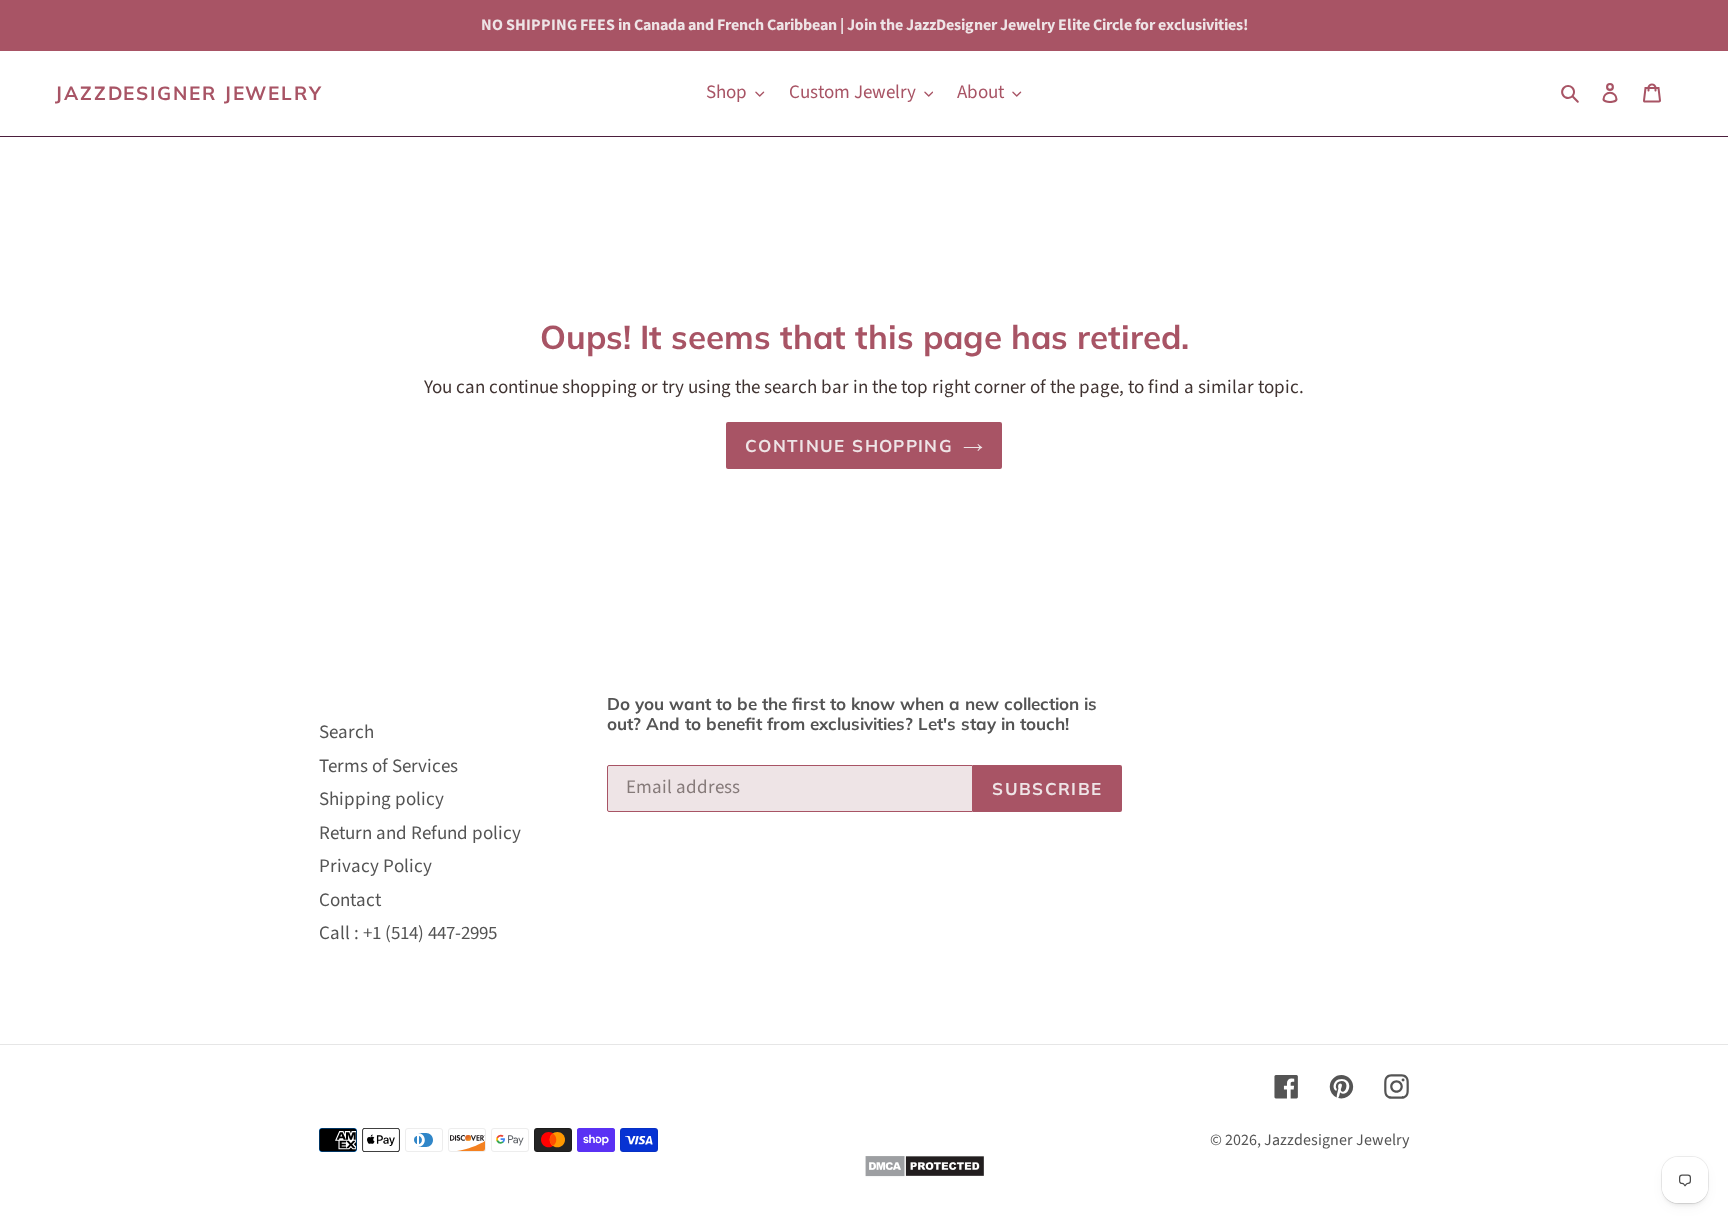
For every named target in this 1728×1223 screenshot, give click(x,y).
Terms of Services (388, 766)
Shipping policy (381, 799)
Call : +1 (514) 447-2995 (408, 933)
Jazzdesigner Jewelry (189, 93)
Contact (350, 900)
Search (346, 732)
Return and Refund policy (420, 833)
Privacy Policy (375, 866)
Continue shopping (849, 445)
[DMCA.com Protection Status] (924, 1172)
